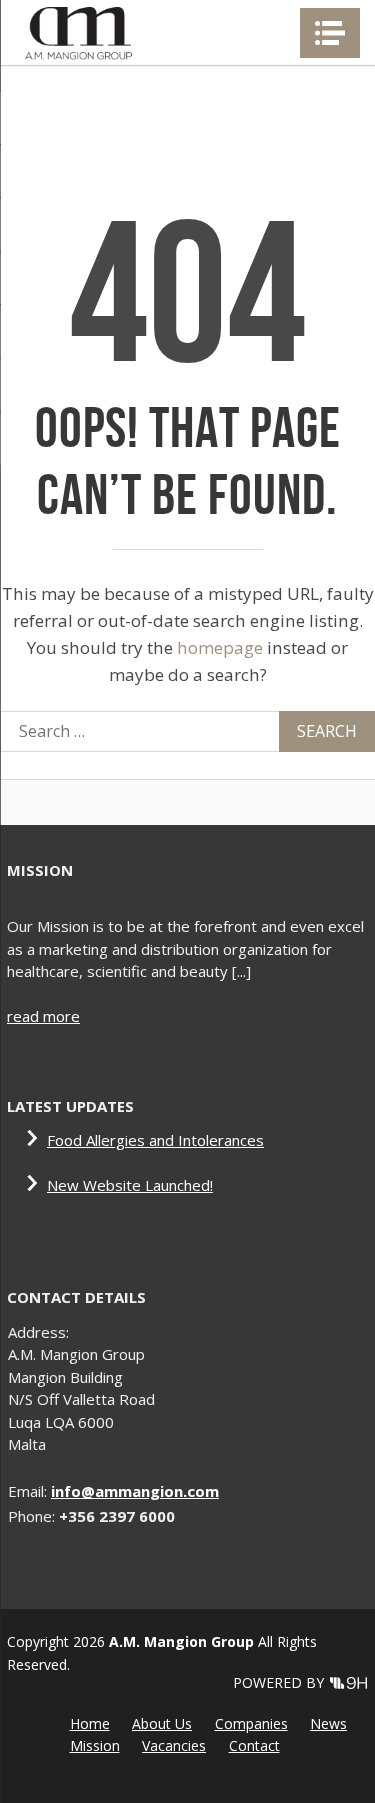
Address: (38, 1332)
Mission (95, 1745)
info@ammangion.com (135, 1491)
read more (43, 1016)
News (328, 1723)
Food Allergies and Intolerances (155, 1140)
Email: (29, 1491)
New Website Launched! (130, 1185)
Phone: (33, 1516)
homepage (220, 647)
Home (90, 1723)
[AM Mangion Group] (77, 32)
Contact (254, 1745)
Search (327, 731)
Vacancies (174, 1745)
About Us (162, 1723)
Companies (251, 1723)
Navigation (330, 33)
